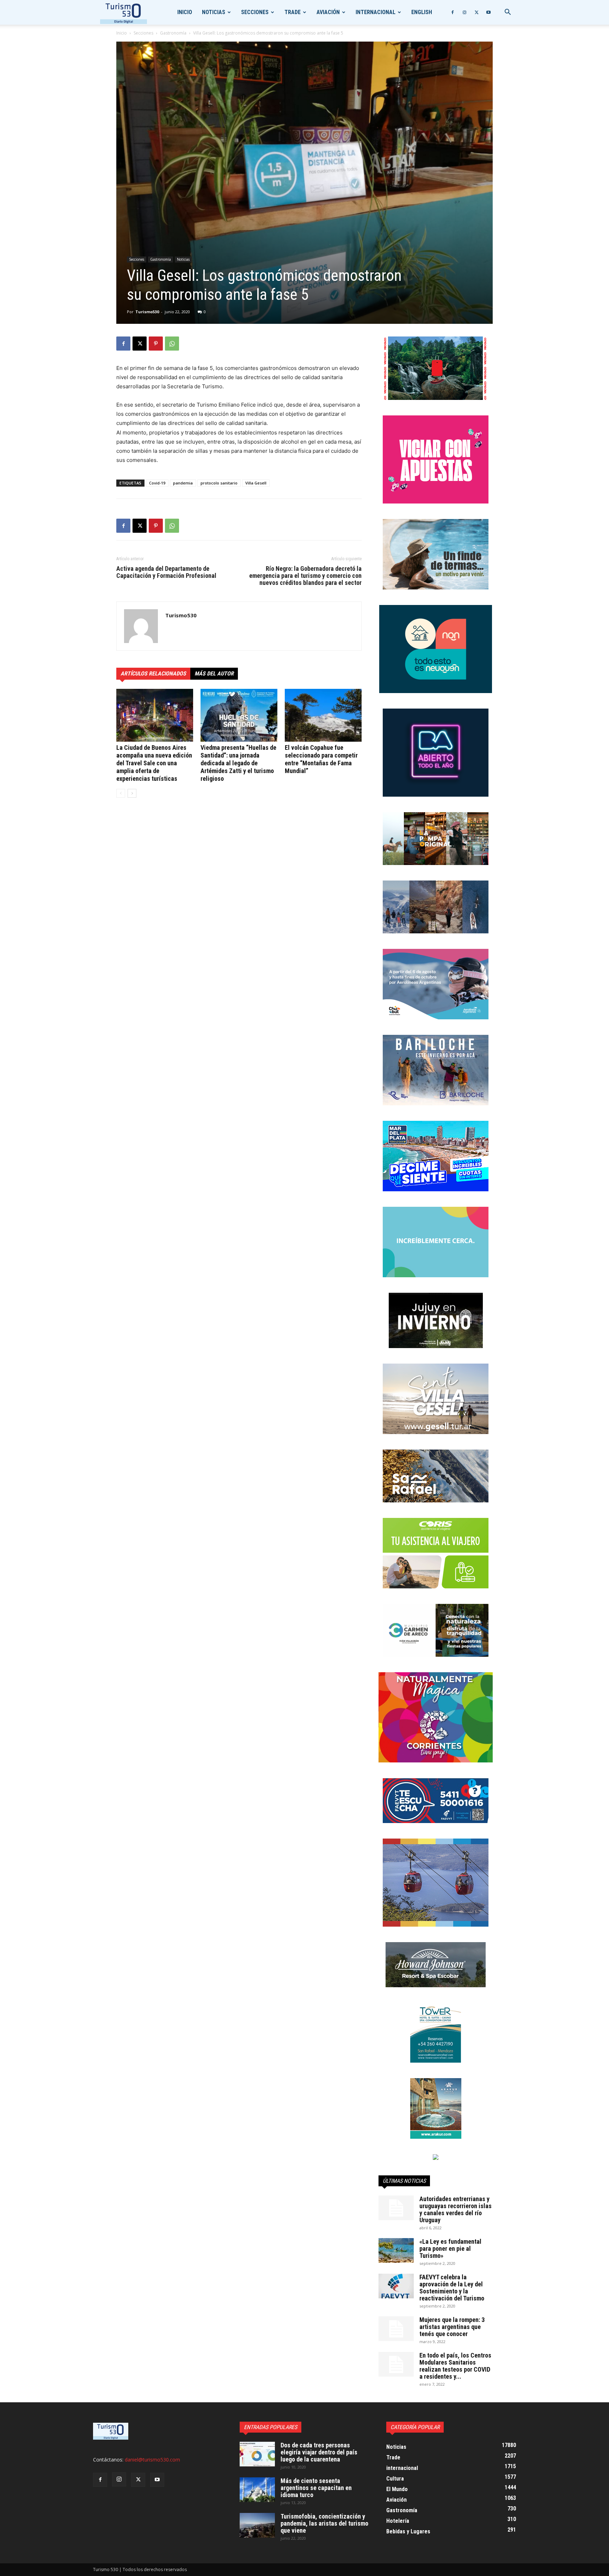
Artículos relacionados (153, 674)
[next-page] (132, 793)
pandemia (183, 483)
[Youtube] (488, 12)
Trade (293, 12)
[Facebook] (453, 12)
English (422, 12)
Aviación (328, 12)
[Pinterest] (156, 344)
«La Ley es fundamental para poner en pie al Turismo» (450, 2248)
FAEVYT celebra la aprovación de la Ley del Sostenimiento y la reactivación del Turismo (452, 2288)
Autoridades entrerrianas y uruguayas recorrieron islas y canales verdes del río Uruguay (456, 2209)
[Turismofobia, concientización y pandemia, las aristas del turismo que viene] (257, 2525)
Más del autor (214, 674)
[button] (508, 13)
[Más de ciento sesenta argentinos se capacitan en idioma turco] (257, 2490)
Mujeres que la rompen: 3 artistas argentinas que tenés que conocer (452, 2327)
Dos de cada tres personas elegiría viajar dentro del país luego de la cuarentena (319, 2452)
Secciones (255, 12)
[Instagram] (465, 12)
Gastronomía (173, 33)
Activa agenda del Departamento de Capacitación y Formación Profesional (166, 572)
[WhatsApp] (172, 344)
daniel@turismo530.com (152, 2460)
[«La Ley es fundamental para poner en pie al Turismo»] (396, 2250)
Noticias (214, 12)
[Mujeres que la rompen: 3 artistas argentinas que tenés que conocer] (396, 2329)
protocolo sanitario (219, 483)
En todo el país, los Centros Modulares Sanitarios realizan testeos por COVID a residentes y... (455, 2366)
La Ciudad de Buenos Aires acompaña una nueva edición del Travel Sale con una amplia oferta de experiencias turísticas (154, 763)
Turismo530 (147, 312)
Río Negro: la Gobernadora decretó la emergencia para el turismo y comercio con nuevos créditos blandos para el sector (305, 576)
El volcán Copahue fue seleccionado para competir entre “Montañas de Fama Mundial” (321, 759)
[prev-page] (121, 793)
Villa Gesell (256, 483)
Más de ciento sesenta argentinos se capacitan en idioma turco (316, 2488)
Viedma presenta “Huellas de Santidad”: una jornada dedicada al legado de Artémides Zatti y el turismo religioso (238, 763)
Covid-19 (157, 483)
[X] (476, 12)
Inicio (185, 12)
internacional (376, 12)
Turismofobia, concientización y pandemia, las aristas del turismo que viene (324, 2523)
